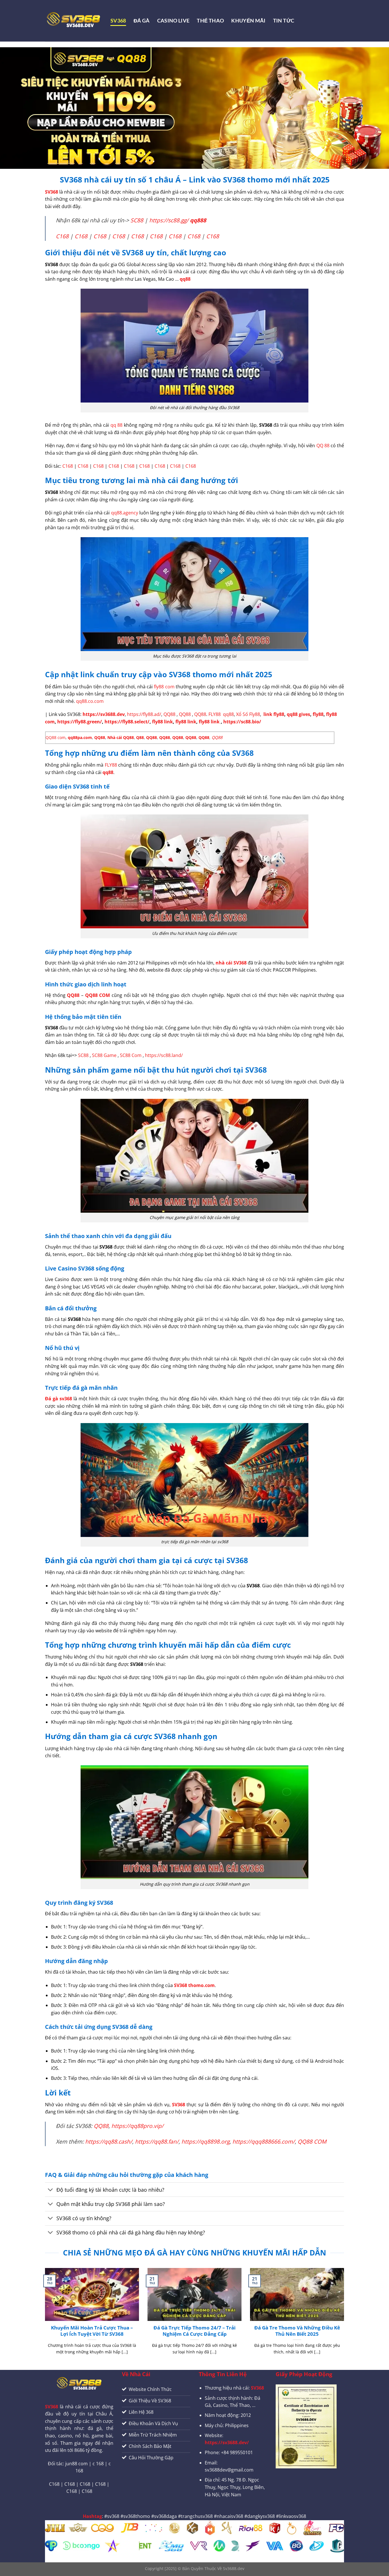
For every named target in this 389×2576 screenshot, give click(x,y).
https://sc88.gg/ (169, 220)
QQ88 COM (312, 2141)
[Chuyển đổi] (51, 2190)
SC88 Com (131, 1055)
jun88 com (76, 2464)
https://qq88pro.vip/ (137, 2126)
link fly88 (274, 714)
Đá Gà (142, 21)
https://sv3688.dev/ (227, 2442)
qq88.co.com (90, 701)
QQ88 (169, 714)
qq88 (185, 279)
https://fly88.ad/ (144, 714)
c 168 (98, 2464)
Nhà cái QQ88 (121, 737)
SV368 (118, 21)
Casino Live (173, 21)
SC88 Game (104, 1055)
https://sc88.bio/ (242, 722)
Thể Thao (210, 21)
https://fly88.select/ (127, 722)
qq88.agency (125, 513)
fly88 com (164, 687)
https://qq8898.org (205, 2141)
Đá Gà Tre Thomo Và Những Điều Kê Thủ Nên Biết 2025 (297, 2331)
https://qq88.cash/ (109, 2141)
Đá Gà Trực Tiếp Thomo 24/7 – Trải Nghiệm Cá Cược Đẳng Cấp (195, 2331)
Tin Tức (284, 21)
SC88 (137, 220)
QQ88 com (56, 737)
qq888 (198, 220)
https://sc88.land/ (164, 1055)
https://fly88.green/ (79, 722)
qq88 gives (298, 714)
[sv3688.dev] (73, 21)
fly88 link (162, 722)
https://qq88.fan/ (157, 2141)
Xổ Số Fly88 (248, 714)
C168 (62, 236)
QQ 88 (323, 446)
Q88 (140, 737)
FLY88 (215, 714)
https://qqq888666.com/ (264, 2141)
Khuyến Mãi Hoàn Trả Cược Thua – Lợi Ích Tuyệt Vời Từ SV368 (92, 2331)
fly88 (318, 714)
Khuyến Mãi (248, 21)
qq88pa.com (80, 737)
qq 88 (117, 425)
